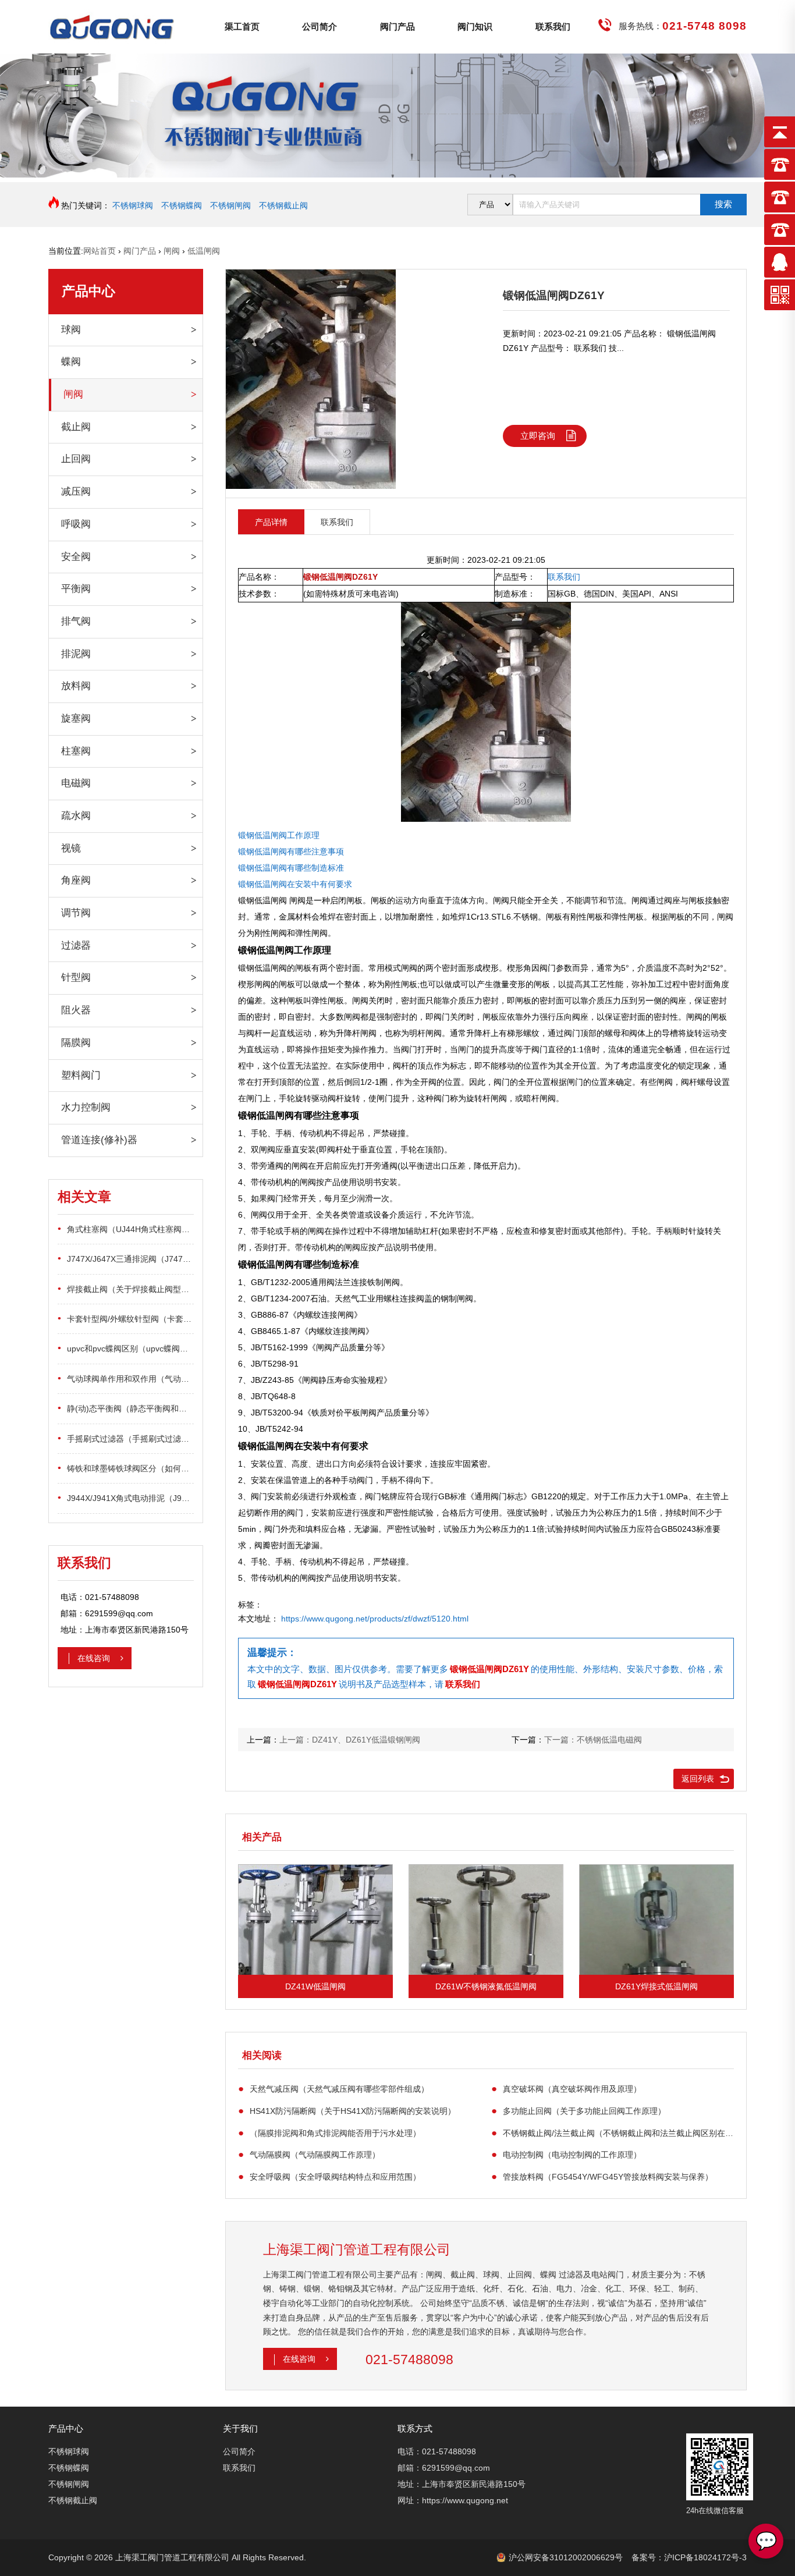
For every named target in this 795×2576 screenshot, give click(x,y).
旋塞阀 (76, 718)
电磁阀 (76, 783)
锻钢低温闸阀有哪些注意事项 (291, 851)
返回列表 (698, 1779)
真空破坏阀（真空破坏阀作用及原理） (566, 2089)
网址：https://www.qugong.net (453, 2500)
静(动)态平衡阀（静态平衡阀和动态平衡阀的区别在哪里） (126, 1408)
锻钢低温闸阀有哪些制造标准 (291, 868)
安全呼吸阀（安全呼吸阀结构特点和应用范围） (329, 2176)
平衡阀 (76, 589)
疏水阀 (76, 816)
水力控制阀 (86, 1107)
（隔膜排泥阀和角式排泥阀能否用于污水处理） (329, 2133)
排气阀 (76, 621)
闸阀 (73, 394)
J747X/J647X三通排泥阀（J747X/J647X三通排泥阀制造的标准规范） (126, 1259)
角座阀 (76, 880)
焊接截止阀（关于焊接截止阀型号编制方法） (126, 1289)
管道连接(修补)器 (99, 1140)
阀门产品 (397, 26)
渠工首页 (242, 26)
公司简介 (320, 26)
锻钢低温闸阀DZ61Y (489, 1669)
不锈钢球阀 (133, 205)
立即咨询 (538, 436)
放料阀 (76, 686)
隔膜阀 (76, 1043)
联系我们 (553, 26)
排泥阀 (76, 654)
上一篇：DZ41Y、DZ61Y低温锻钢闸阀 (350, 1740)
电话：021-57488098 (437, 2451)
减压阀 (76, 492)
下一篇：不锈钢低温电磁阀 (593, 1740)
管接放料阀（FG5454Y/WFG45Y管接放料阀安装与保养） (602, 2176)
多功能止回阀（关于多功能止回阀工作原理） (578, 2111)
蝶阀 (71, 362)
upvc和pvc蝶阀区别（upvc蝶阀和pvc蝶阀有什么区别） (126, 1348)
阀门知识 (475, 26)
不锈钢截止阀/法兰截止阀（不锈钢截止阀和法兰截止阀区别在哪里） (613, 2133)
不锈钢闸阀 (230, 205)
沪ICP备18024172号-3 (705, 2557)
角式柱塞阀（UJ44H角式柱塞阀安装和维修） (126, 1229)
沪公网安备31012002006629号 (566, 2557)
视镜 (71, 848)
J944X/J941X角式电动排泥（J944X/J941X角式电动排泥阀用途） (126, 1498)
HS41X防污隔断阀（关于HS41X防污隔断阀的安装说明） (347, 2111)
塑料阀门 (81, 1075)
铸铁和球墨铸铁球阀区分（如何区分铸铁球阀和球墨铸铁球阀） (126, 1468)
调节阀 (76, 913)
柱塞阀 (76, 751)
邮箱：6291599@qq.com (444, 2468)
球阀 (71, 330)
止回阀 (76, 459)
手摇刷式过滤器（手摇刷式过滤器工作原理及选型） (126, 1438)
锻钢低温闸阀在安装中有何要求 (295, 884)
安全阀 (76, 557)
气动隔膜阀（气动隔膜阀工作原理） (309, 2154)
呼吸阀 (76, 524)
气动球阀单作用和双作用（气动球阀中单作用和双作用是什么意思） (126, 1379)
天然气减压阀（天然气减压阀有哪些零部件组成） (333, 2089)
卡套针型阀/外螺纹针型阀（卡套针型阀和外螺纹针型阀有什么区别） (126, 1319)
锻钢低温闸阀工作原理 (279, 835)
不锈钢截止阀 (283, 205)
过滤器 (76, 945)
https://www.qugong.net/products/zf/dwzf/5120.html (375, 1619)
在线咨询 (95, 1658)
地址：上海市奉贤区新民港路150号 (462, 2484)
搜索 (723, 204)
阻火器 (76, 1010)
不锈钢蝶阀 (182, 205)
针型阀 (76, 977)
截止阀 (76, 427)
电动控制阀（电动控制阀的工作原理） (566, 2154)
